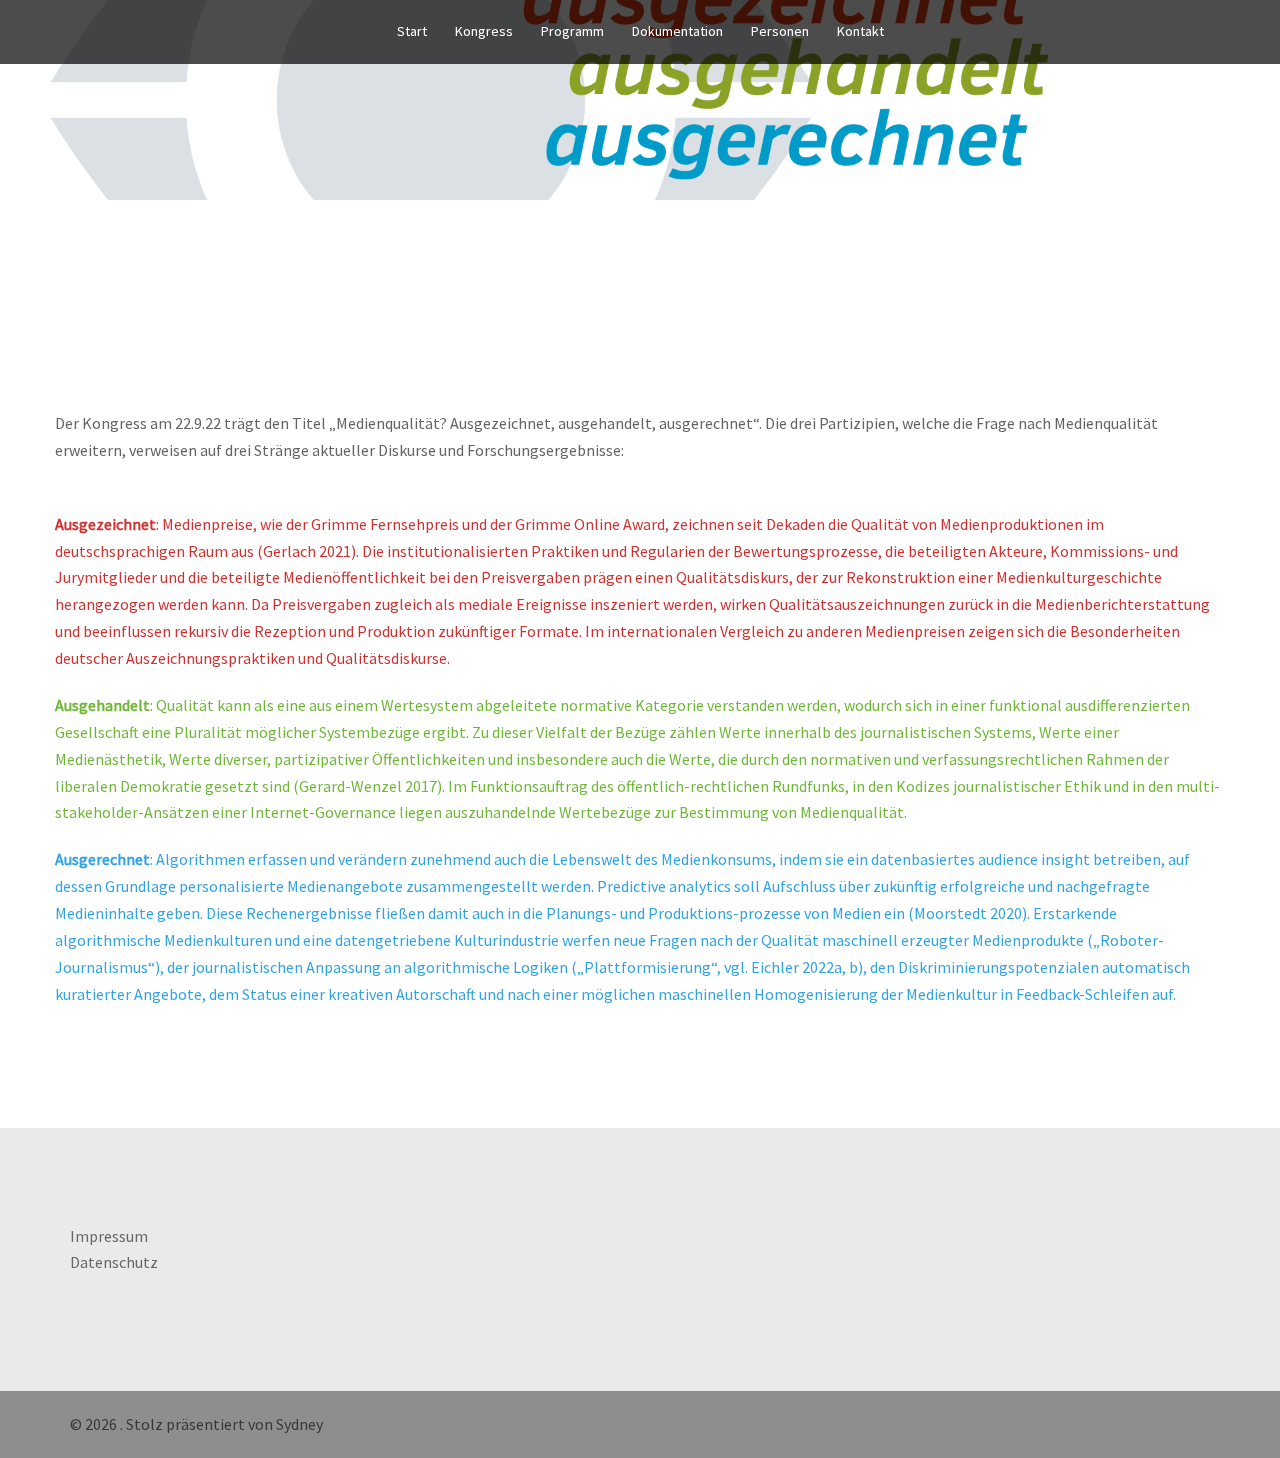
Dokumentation (677, 31)
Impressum (109, 1236)
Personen (780, 31)
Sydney (299, 1424)
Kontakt (860, 31)
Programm (572, 31)
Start (412, 31)
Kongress (484, 31)
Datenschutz (114, 1262)
